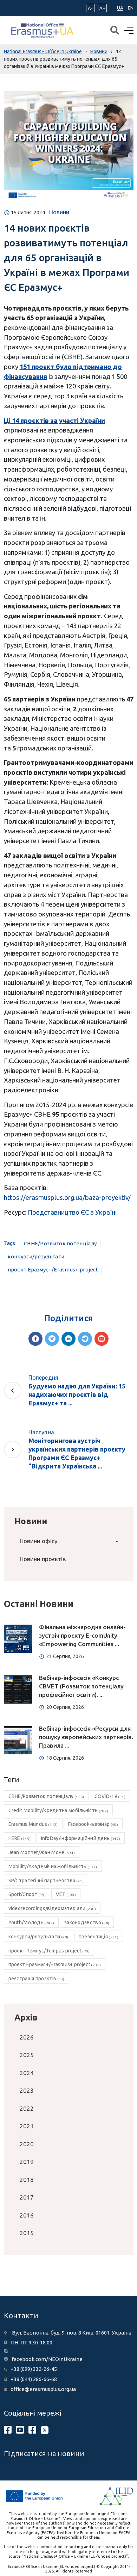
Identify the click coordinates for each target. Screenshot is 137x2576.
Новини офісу (38, 1541)
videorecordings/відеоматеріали (52, 1908)
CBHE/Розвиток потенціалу (60, 1243)
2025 (27, 2055)
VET (66, 1894)
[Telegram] (85, 1339)
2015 (27, 2233)
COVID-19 (110, 1796)
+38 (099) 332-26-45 (34, 2369)
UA (120, 8)
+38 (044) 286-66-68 (34, 2379)
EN (131, 8)
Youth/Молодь (31, 1922)
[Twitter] (52, 1339)
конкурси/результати (36, 1256)
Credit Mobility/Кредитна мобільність (58, 1810)
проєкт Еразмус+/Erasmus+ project (53, 1269)
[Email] (102, 1339)
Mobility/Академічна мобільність (53, 1866)
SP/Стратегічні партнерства (46, 1881)
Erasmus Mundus (33, 1824)
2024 (27, 2073)
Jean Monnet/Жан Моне (42, 1852)
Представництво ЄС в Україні (72, 1212)
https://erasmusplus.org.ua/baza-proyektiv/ (67, 1197)
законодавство (87, 1922)
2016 (27, 2215)
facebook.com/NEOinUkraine (47, 2359)
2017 (27, 2197)
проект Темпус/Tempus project (49, 1951)
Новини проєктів (43, 1559)
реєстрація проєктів (37, 1979)
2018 (27, 2180)
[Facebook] (35, 1339)
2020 (27, 2144)
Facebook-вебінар (93, 1824)
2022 (27, 2108)
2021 (27, 2126)
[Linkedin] (68, 1339)
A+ (102, 8)
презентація (99, 1937)
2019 (27, 2162)
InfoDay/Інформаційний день (81, 1838)
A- (90, 8)
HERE (20, 1838)
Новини (59, 212)
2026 (27, 2037)
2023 (27, 2090)
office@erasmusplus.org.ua (43, 2389)
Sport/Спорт (27, 1894)
